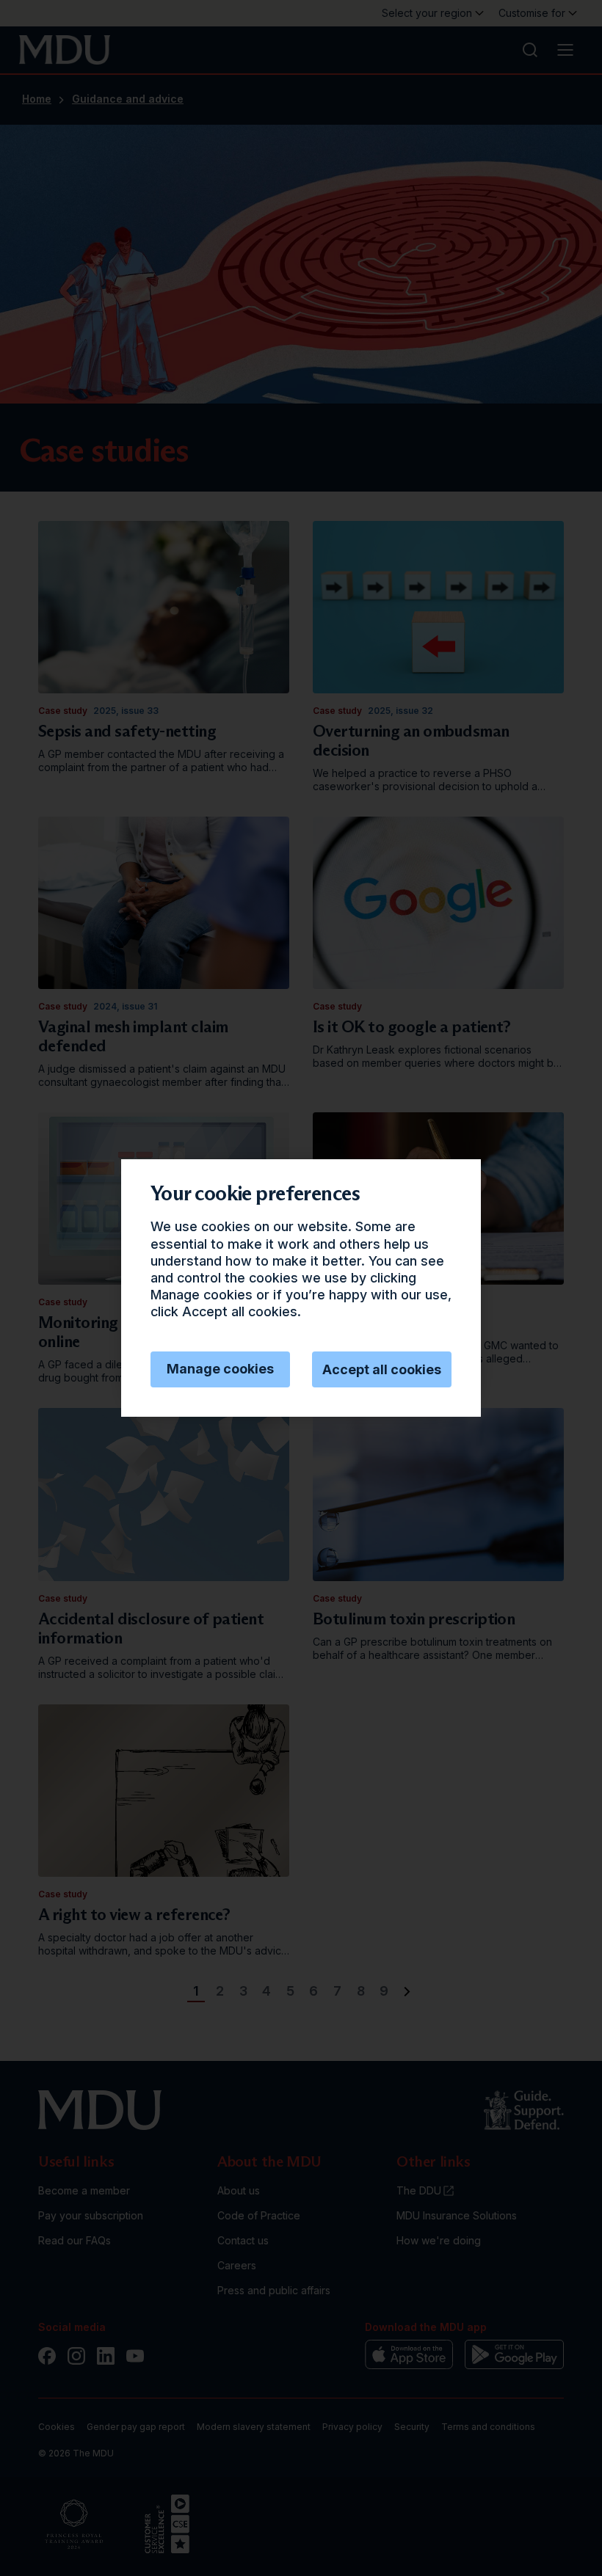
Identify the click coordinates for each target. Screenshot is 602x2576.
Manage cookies (220, 1369)
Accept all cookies (382, 1369)
